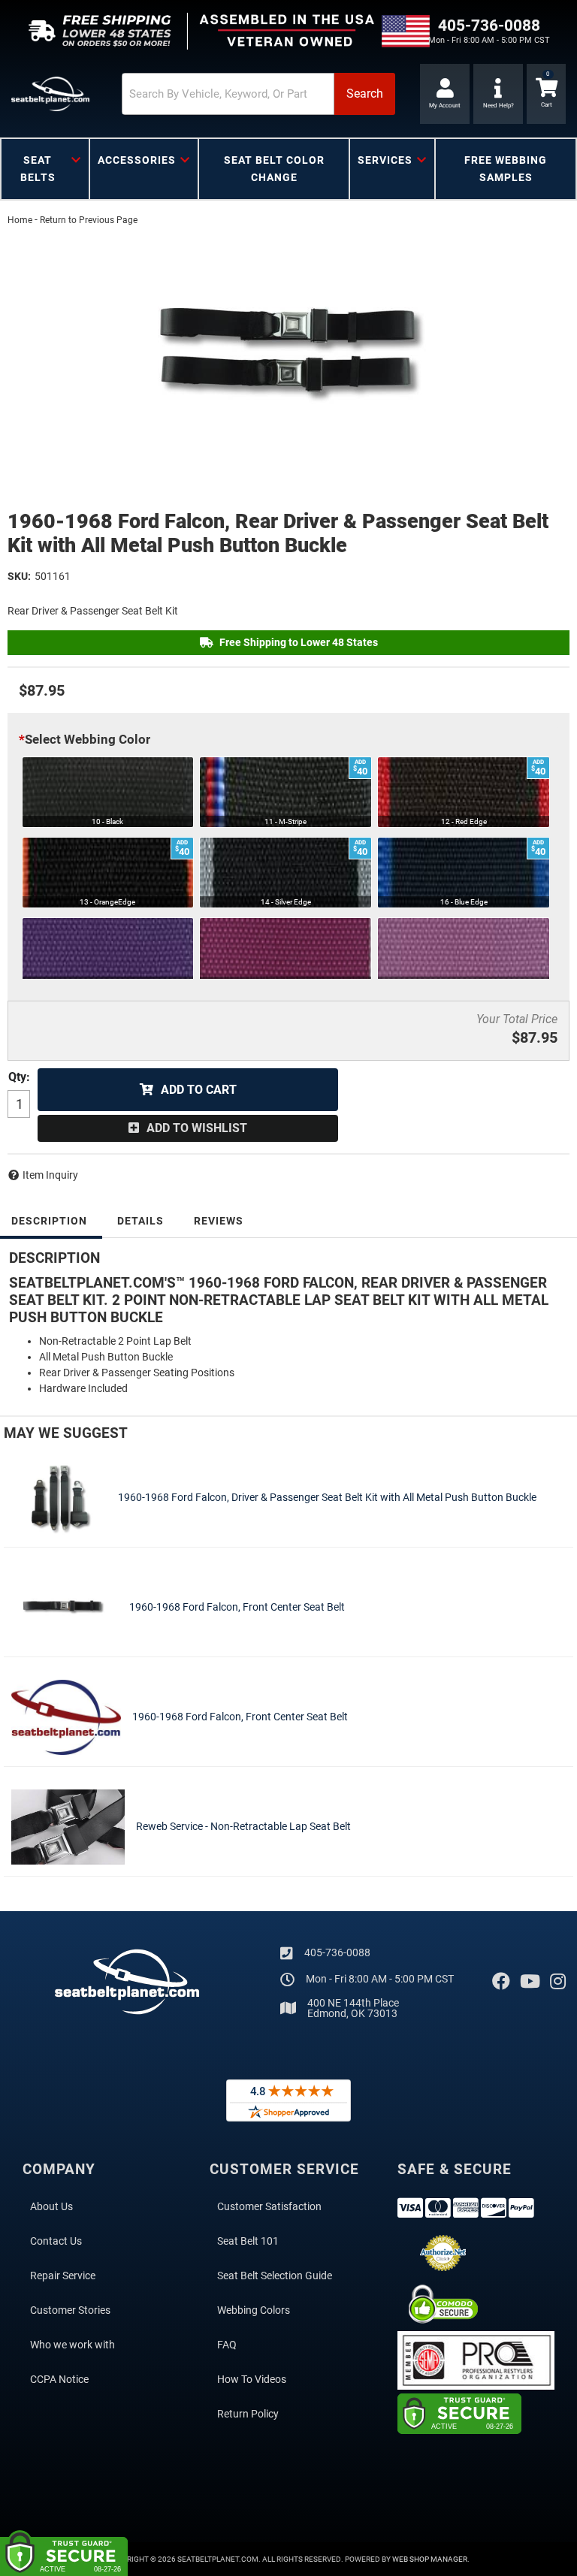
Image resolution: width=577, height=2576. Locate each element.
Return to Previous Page (89, 220)
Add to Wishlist (197, 1128)
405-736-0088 (337, 1952)
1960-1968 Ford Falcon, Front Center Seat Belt (237, 1607)
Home (20, 220)
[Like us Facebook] (501, 1982)
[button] (258, 94)
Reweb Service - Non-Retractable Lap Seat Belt (243, 1826)
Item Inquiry (50, 1175)
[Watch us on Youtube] (530, 1982)
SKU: (19, 576)
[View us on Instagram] (558, 1982)
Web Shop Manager (430, 2559)
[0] (546, 94)
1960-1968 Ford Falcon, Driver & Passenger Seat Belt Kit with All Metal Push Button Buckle (327, 1497)
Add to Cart (199, 1090)
